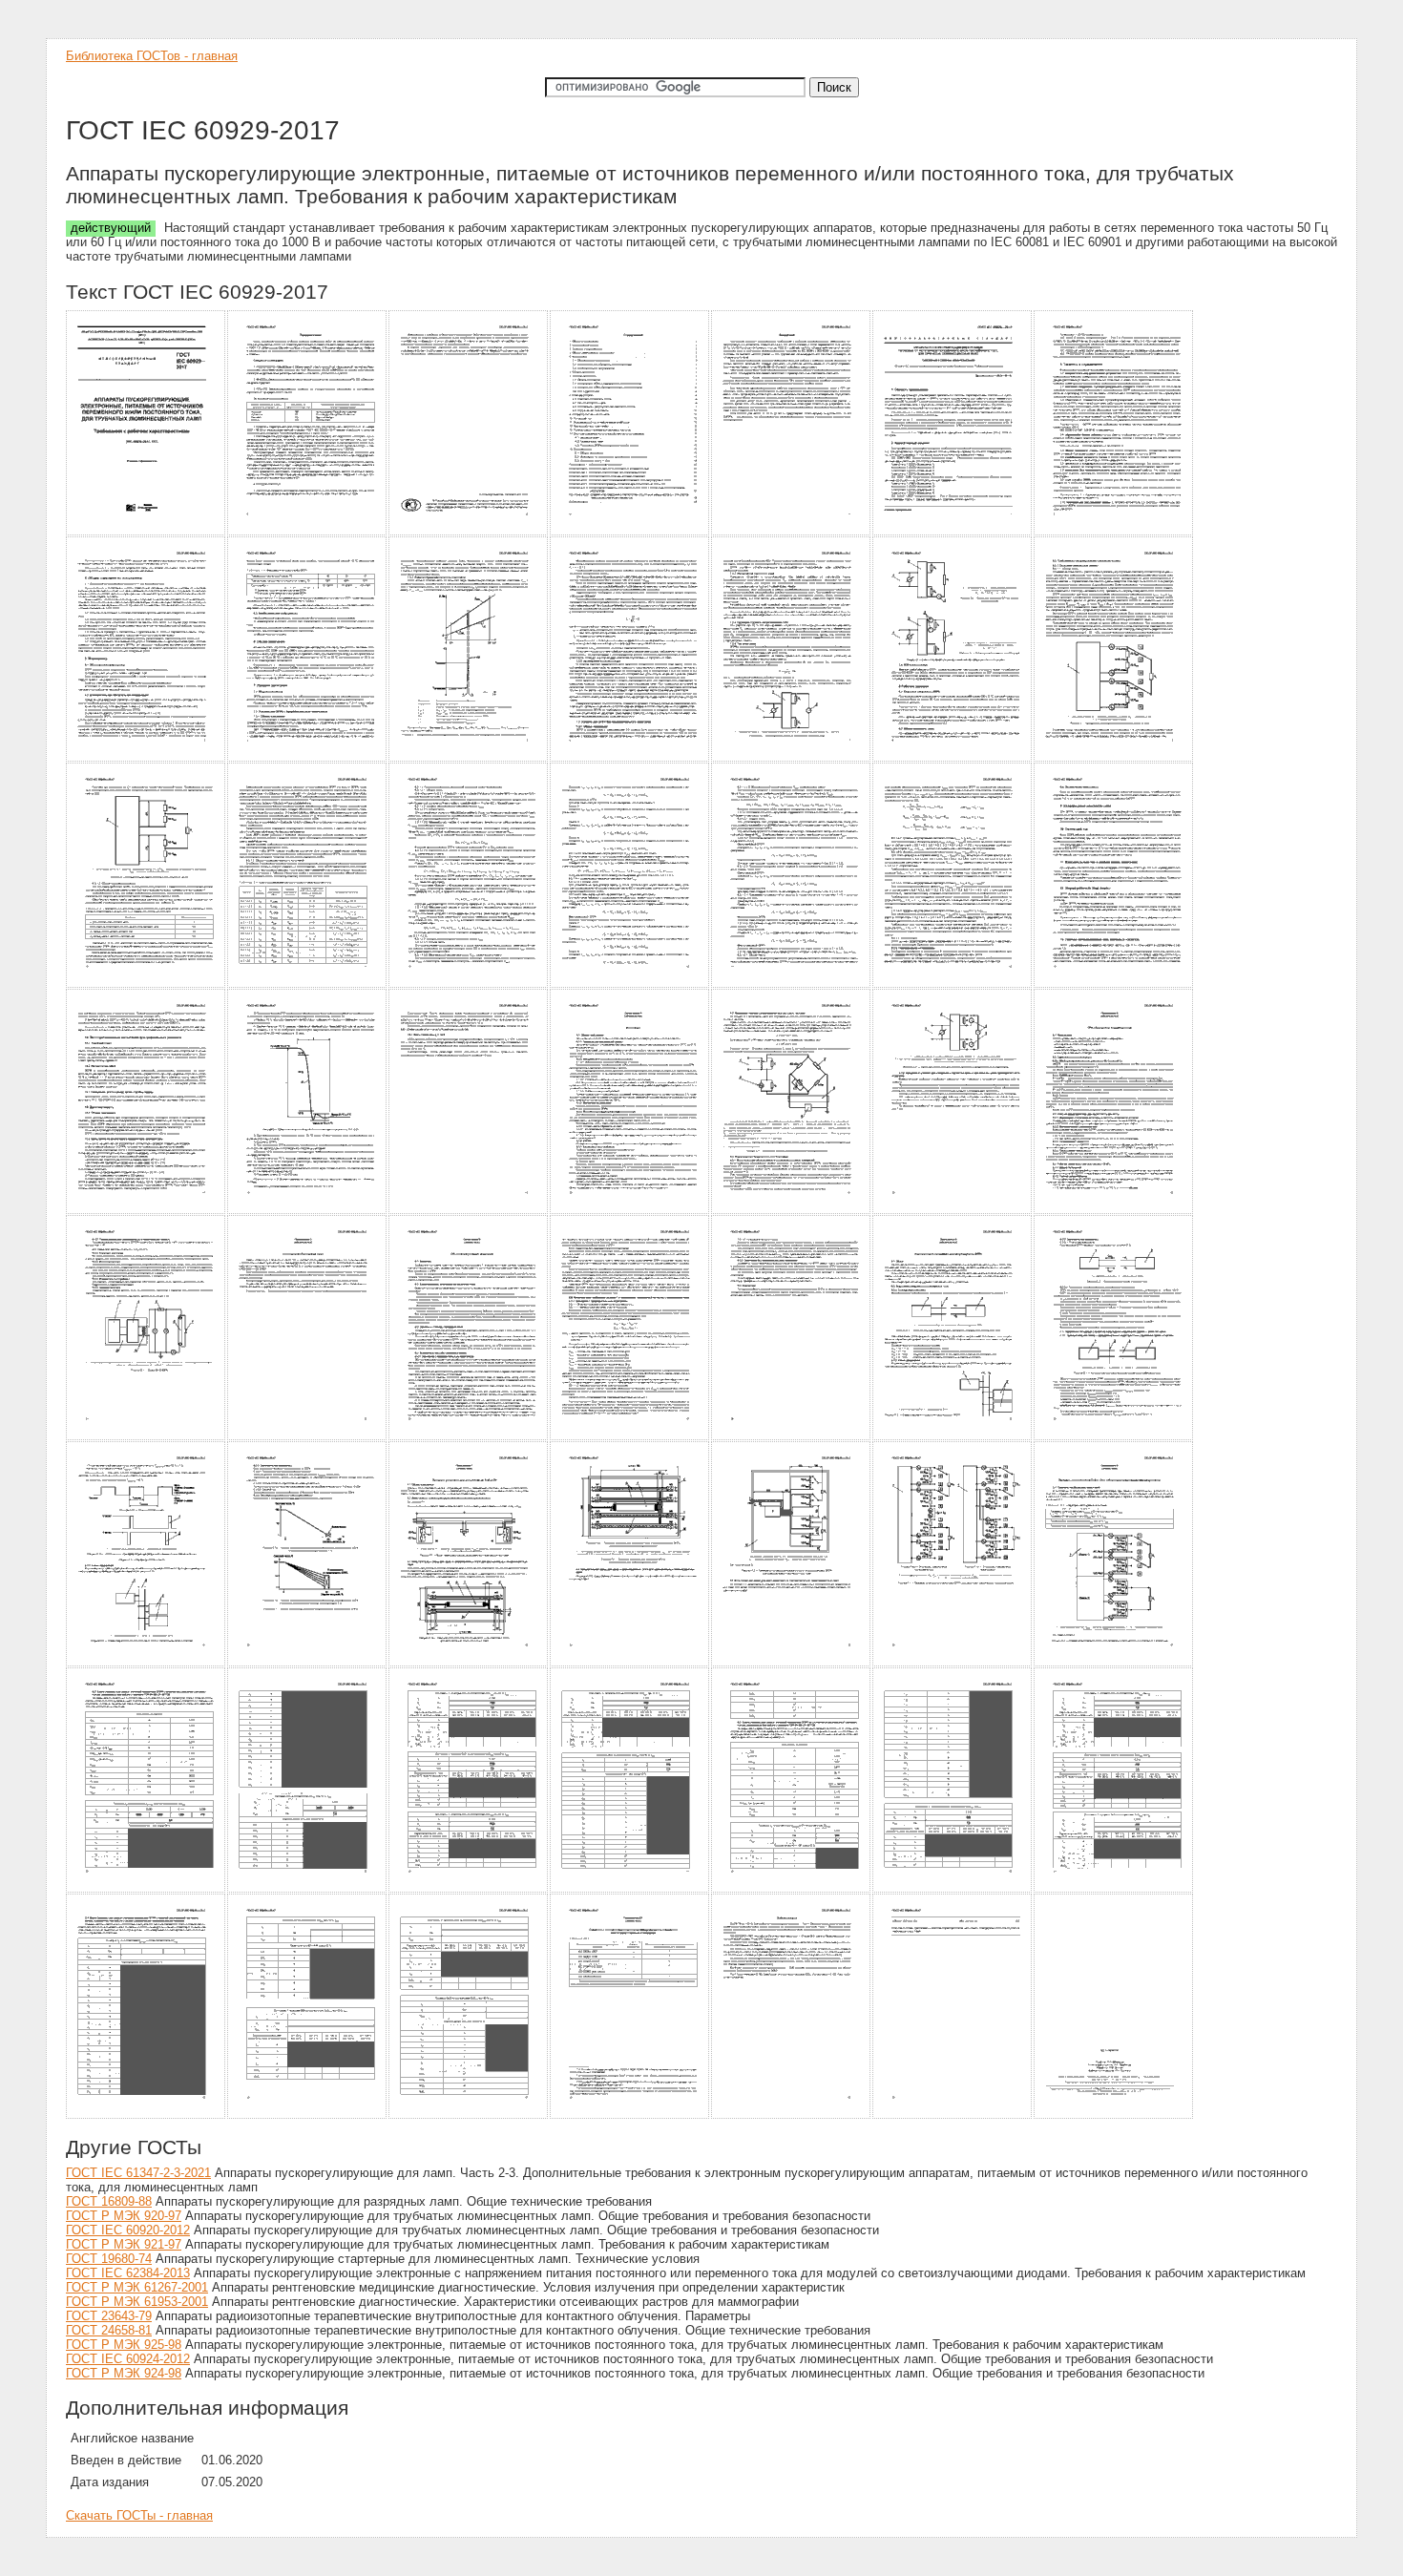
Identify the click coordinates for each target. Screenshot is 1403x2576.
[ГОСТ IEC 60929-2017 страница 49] (1114, 1889)
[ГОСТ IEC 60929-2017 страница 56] (1114, 2115)
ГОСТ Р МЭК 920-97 (124, 2216)
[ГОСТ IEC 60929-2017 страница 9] (308, 758)
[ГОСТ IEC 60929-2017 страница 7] (1114, 532)
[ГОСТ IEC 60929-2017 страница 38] (469, 1663)
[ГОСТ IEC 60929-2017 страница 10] (469, 758)
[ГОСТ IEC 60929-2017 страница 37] (308, 1663)
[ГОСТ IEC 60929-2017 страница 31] (469, 1437)
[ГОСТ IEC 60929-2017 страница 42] (1114, 1663)
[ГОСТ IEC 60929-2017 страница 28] (1114, 1211)
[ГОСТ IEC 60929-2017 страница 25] (630, 1211)
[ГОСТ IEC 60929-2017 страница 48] (953, 1889)
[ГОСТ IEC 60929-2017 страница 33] (792, 1437)
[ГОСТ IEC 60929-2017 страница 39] (630, 1663)
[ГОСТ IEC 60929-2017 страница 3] (469, 532)
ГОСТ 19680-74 (109, 2259)
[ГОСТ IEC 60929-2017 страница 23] (308, 1211)
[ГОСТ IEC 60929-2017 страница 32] (630, 1437)
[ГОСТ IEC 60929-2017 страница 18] (630, 984)
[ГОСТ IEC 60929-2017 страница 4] (630, 532)
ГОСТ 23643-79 (109, 2316)
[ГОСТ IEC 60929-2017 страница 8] (147, 758)
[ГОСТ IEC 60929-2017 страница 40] (792, 1663)
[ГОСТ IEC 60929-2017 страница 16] (308, 984)
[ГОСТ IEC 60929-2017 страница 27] (953, 1211)
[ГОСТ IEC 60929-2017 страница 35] (1114, 1437)
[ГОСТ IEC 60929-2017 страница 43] (147, 1889)
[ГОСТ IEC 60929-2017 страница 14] (1114, 758)
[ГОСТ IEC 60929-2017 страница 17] (469, 984)
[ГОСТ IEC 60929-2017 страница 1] (147, 532)
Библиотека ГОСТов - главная (152, 56)
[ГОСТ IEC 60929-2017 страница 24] (469, 1211)
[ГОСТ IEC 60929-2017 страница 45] (469, 1889)
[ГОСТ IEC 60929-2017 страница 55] (953, 2115)
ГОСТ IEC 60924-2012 (128, 2359)
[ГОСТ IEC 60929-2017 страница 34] (953, 1437)
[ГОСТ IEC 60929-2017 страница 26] (792, 1211)
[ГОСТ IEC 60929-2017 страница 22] (147, 1211)
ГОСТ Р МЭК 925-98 (124, 2345)
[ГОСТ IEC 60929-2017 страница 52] (469, 2115)
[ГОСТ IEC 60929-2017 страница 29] (147, 1437)
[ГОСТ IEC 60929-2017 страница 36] (147, 1663)
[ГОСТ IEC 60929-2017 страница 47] (792, 1889)
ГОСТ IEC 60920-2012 (128, 2230)
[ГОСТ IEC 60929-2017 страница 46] (630, 1889)
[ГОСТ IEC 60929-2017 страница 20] (953, 984)
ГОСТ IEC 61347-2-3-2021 (138, 2173)
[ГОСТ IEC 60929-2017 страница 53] (630, 2115)
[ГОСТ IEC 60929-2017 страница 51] (308, 2115)
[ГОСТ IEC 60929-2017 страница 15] (147, 984)
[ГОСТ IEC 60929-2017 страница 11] (630, 758)
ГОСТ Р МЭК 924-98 (124, 2373)
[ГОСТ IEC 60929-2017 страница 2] (308, 532)
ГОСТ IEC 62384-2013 (128, 2273)
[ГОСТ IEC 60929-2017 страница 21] (1114, 984)
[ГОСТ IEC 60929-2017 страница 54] (792, 2115)
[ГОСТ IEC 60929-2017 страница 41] (953, 1663)
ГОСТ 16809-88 (109, 2201)
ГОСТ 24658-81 (109, 2330)
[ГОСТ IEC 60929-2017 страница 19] (792, 984)
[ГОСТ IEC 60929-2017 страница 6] (953, 532)
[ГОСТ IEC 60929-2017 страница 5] (792, 532)
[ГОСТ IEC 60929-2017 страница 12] (792, 758)
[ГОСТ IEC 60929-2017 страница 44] (308, 1889)
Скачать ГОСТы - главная (139, 2515)
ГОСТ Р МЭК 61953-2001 (137, 2302)
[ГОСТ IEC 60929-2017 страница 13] (953, 758)
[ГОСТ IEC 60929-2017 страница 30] (308, 1437)
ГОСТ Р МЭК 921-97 (124, 2244)
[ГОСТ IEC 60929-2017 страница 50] (147, 2115)
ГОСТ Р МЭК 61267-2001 (137, 2287)
